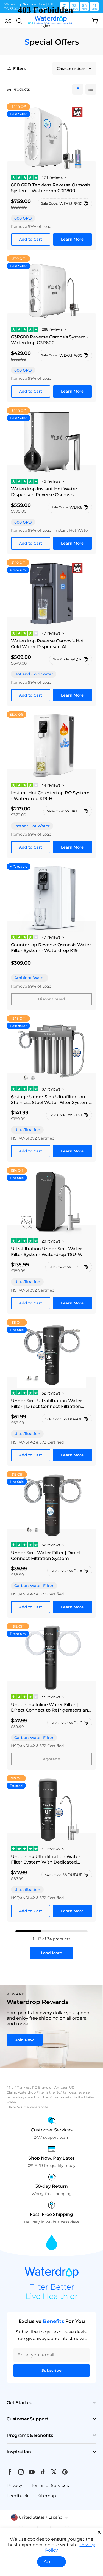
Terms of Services (50, 2486)
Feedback (18, 2496)
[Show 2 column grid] (91, 89)
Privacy (14, 2486)
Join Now (25, 2040)
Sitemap (47, 2496)
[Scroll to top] (52, 2243)
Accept (51, 2562)
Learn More (72, 239)
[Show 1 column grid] (78, 89)
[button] (40, 2517)
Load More (51, 1953)
